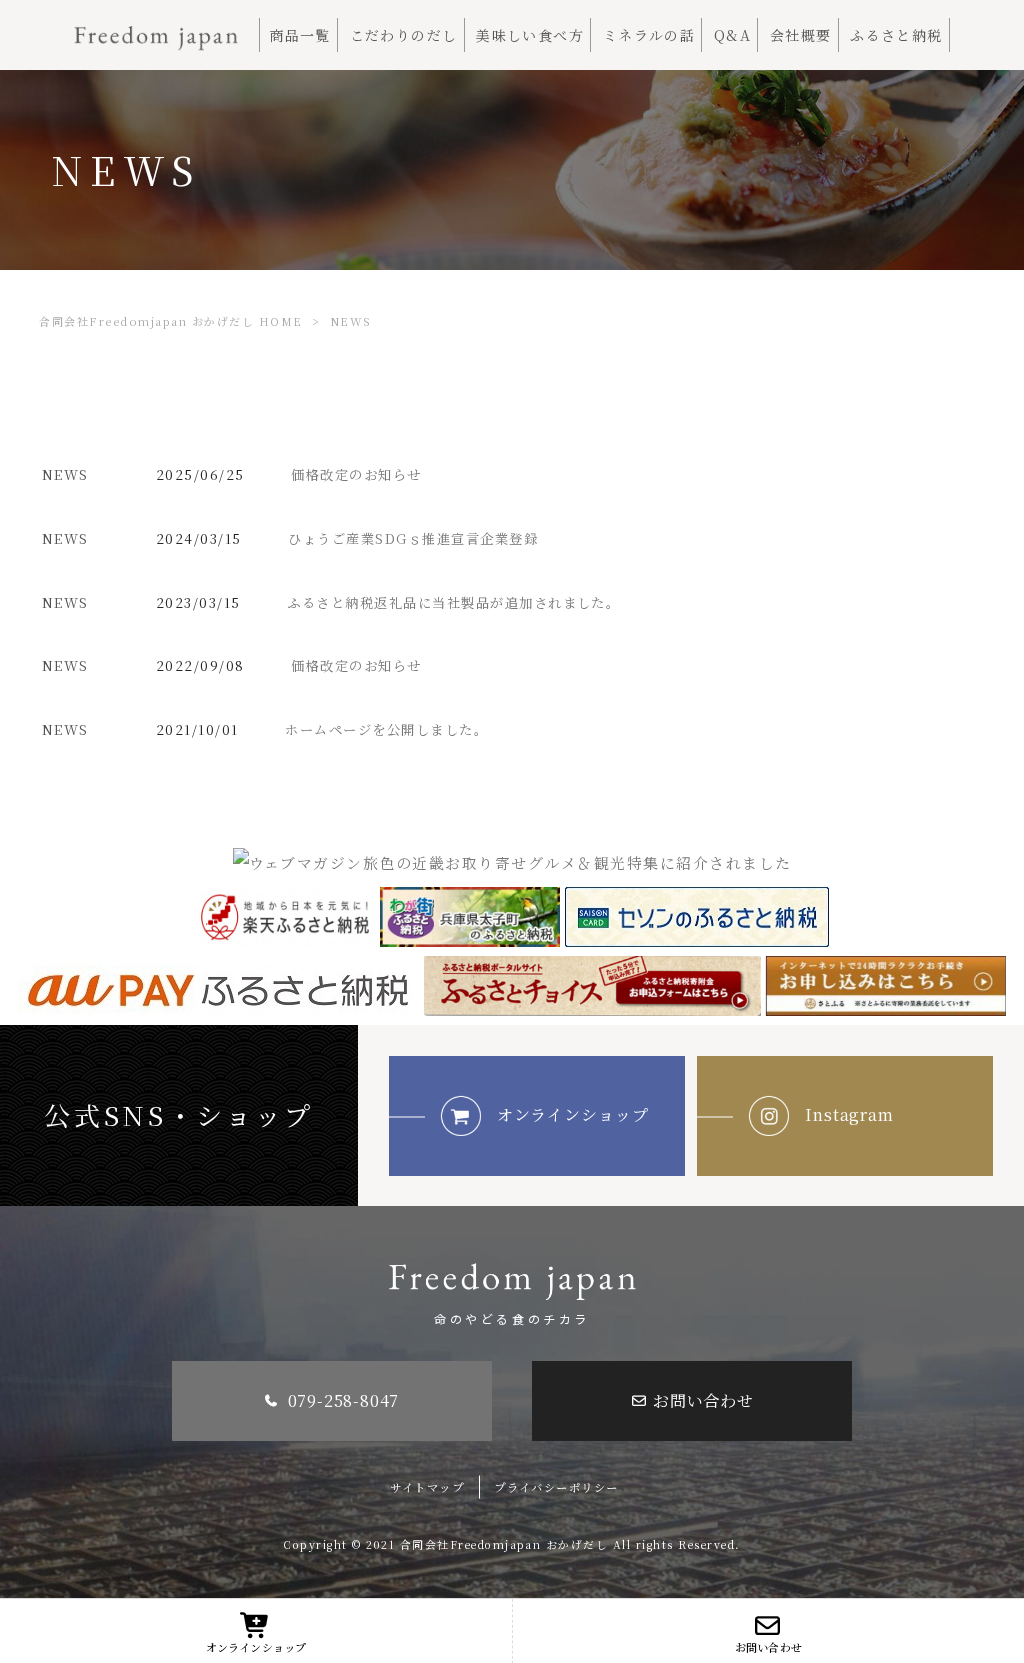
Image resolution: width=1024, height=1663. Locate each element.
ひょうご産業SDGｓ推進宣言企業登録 (413, 538)
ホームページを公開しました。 (386, 729)
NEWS (65, 474)
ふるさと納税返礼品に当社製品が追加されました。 (453, 602)
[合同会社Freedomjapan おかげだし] (156, 30)
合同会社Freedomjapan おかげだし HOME (170, 321)
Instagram (850, 1114)
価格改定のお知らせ (356, 474)
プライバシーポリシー (556, 1487)
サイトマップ (427, 1487)
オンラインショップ (573, 1114)
